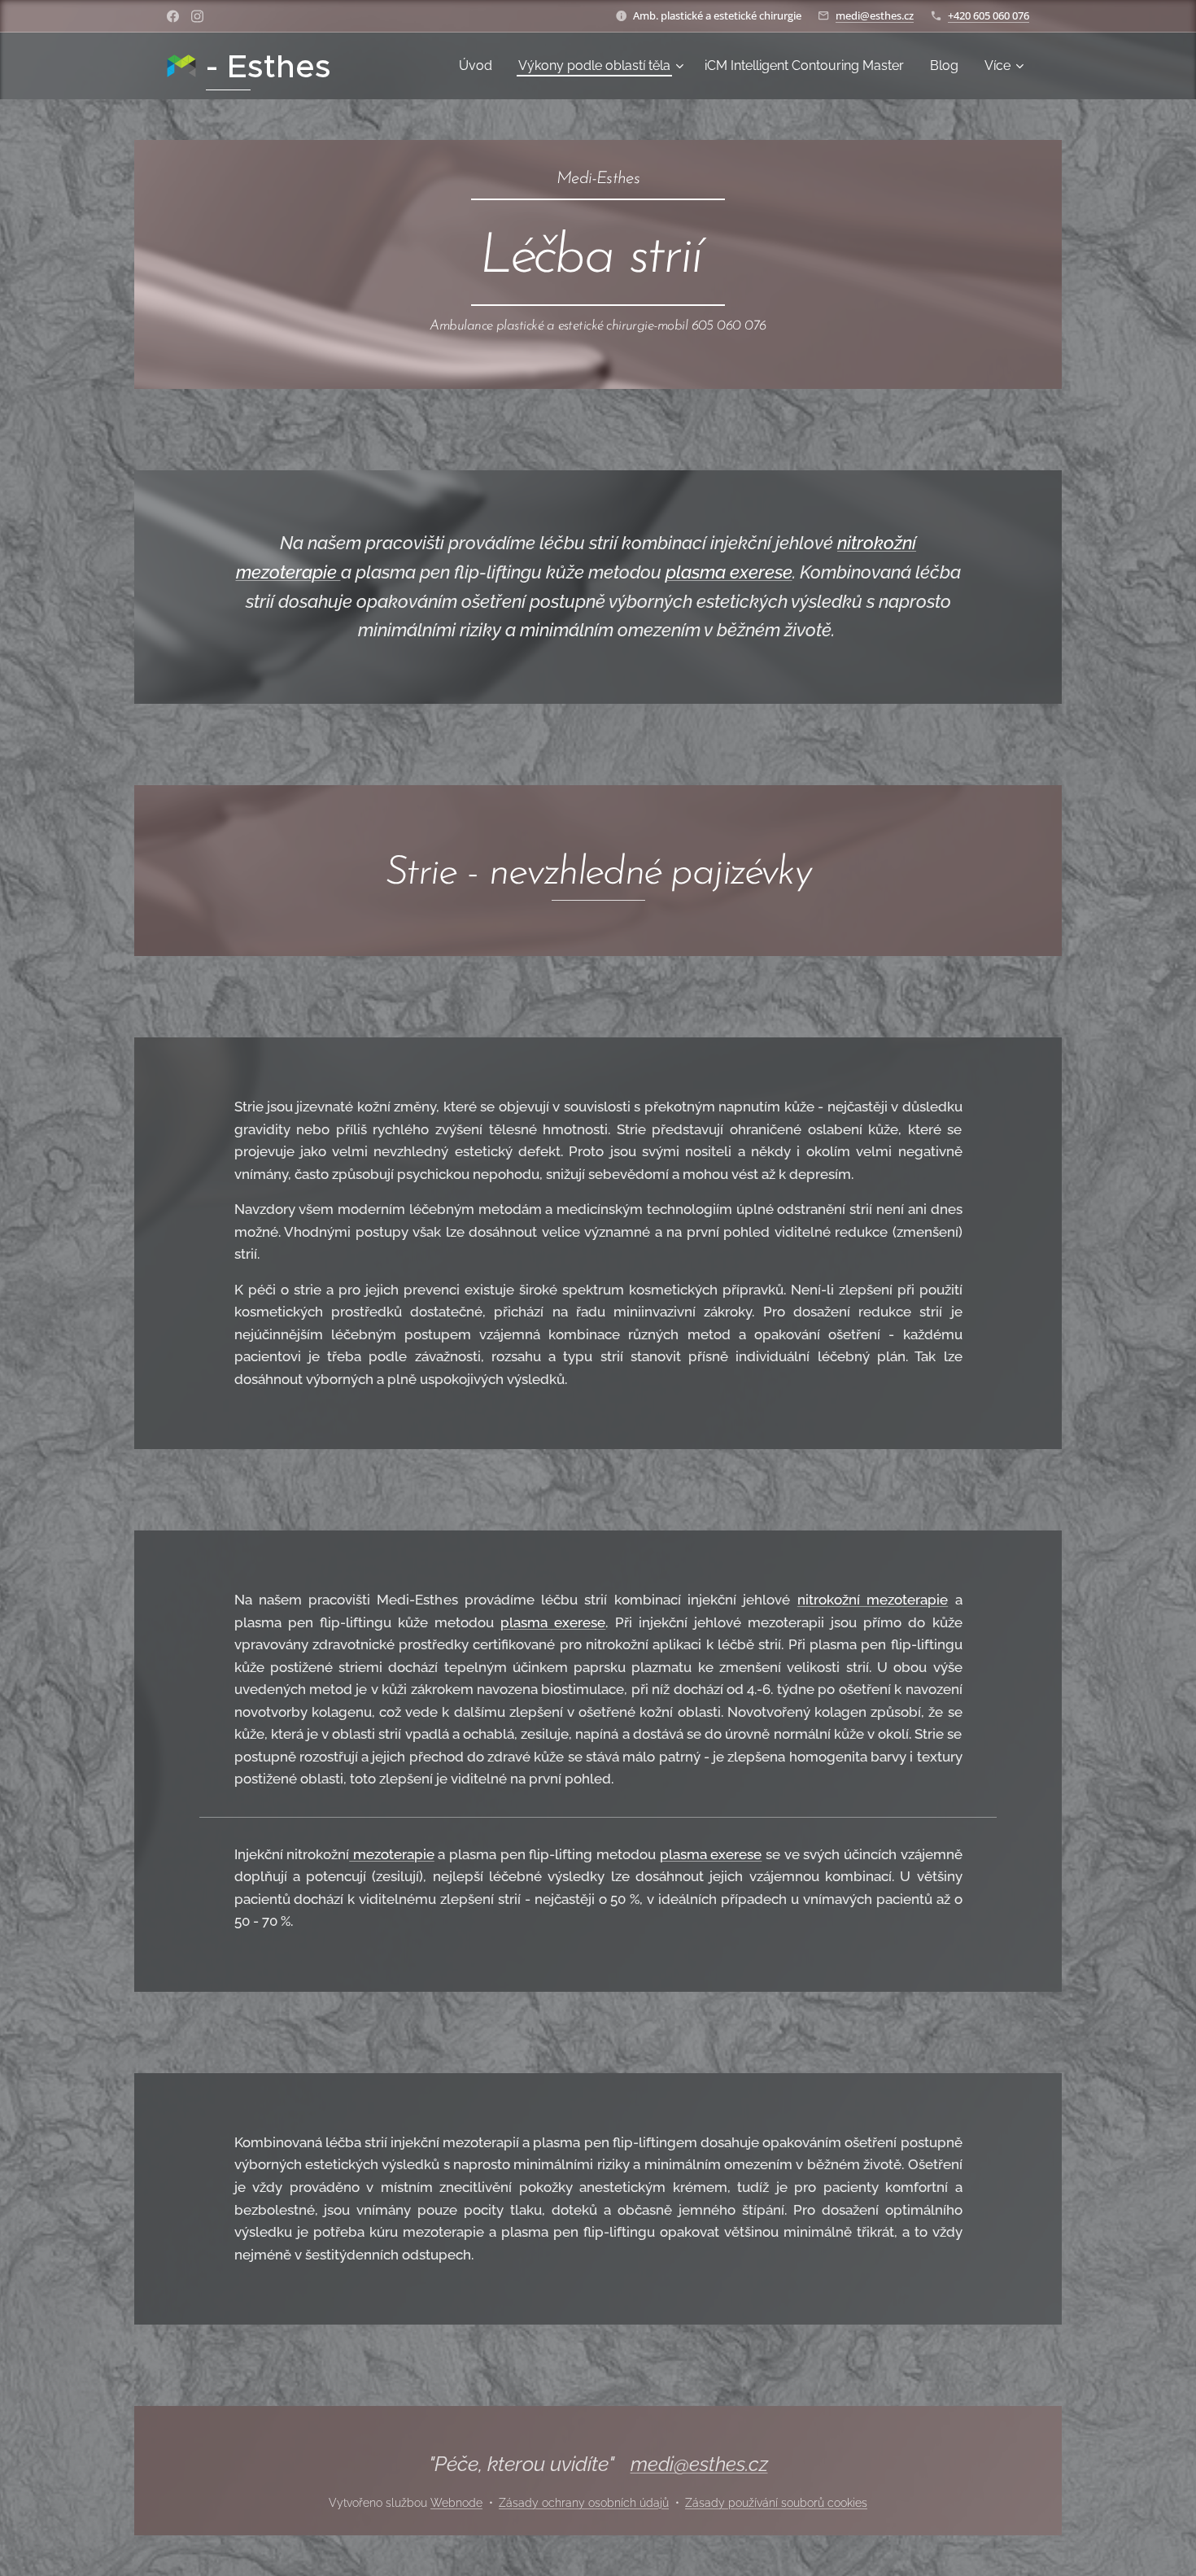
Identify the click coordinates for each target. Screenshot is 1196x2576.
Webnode (456, 2503)
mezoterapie (392, 1854)
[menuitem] (480, 66)
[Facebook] (173, 16)
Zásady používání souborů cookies (776, 2503)
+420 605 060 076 (989, 15)
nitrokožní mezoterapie (873, 1600)
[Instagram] (197, 16)
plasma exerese (729, 572)
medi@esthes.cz (875, 15)
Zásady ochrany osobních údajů (584, 2503)
